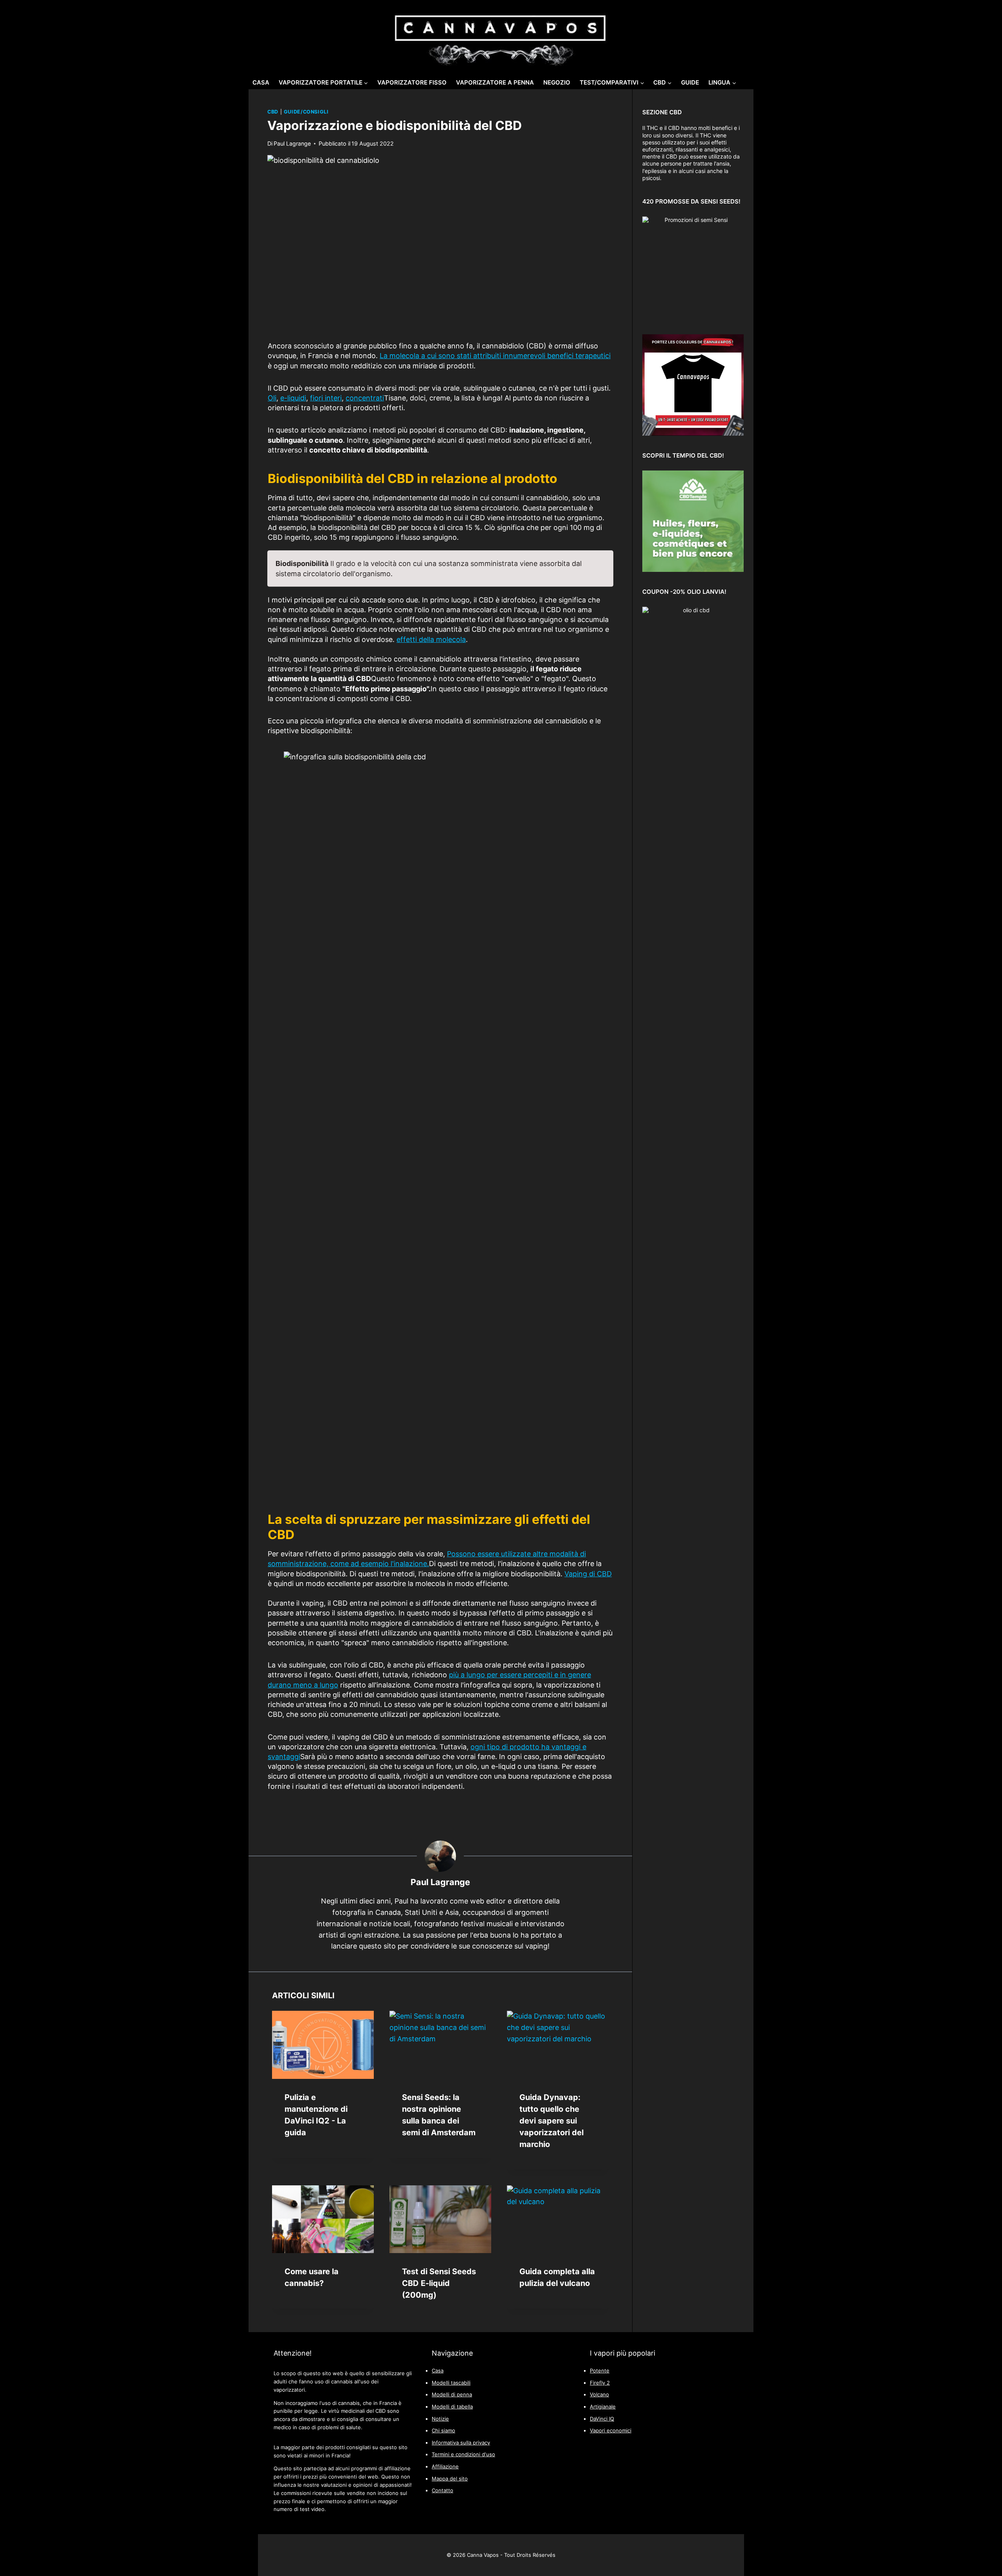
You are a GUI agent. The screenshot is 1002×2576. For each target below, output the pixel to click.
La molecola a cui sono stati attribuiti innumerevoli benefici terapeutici (495, 356)
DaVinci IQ (602, 2419)
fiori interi (326, 398)
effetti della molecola (431, 639)
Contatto (442, 2490)
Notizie (440, 2419)
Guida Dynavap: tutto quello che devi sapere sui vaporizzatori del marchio (551, 2121)
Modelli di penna (452, 2395)
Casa (261, 82)
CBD (273, 112)
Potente (600, 2371)
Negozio (557, 82)
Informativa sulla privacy (461, 2443)
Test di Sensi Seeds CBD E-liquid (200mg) (439, 2283)
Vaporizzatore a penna (495, 82)
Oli (272, 398)
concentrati (365, 398)
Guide (690, 82)
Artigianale (603, 2407)
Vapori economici (611, 2431)
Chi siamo (443, 2431)
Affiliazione (445, 2467)
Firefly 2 (600, 2383)
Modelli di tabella (452, 2407)
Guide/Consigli (306, 112)
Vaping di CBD (588, 1574)
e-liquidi (293, 398)
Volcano (599, 2395)
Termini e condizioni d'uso (463, 2454)
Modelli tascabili (451, 2383)
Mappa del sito (450, 2479)
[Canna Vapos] (501, 36)
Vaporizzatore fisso (412, 82)
